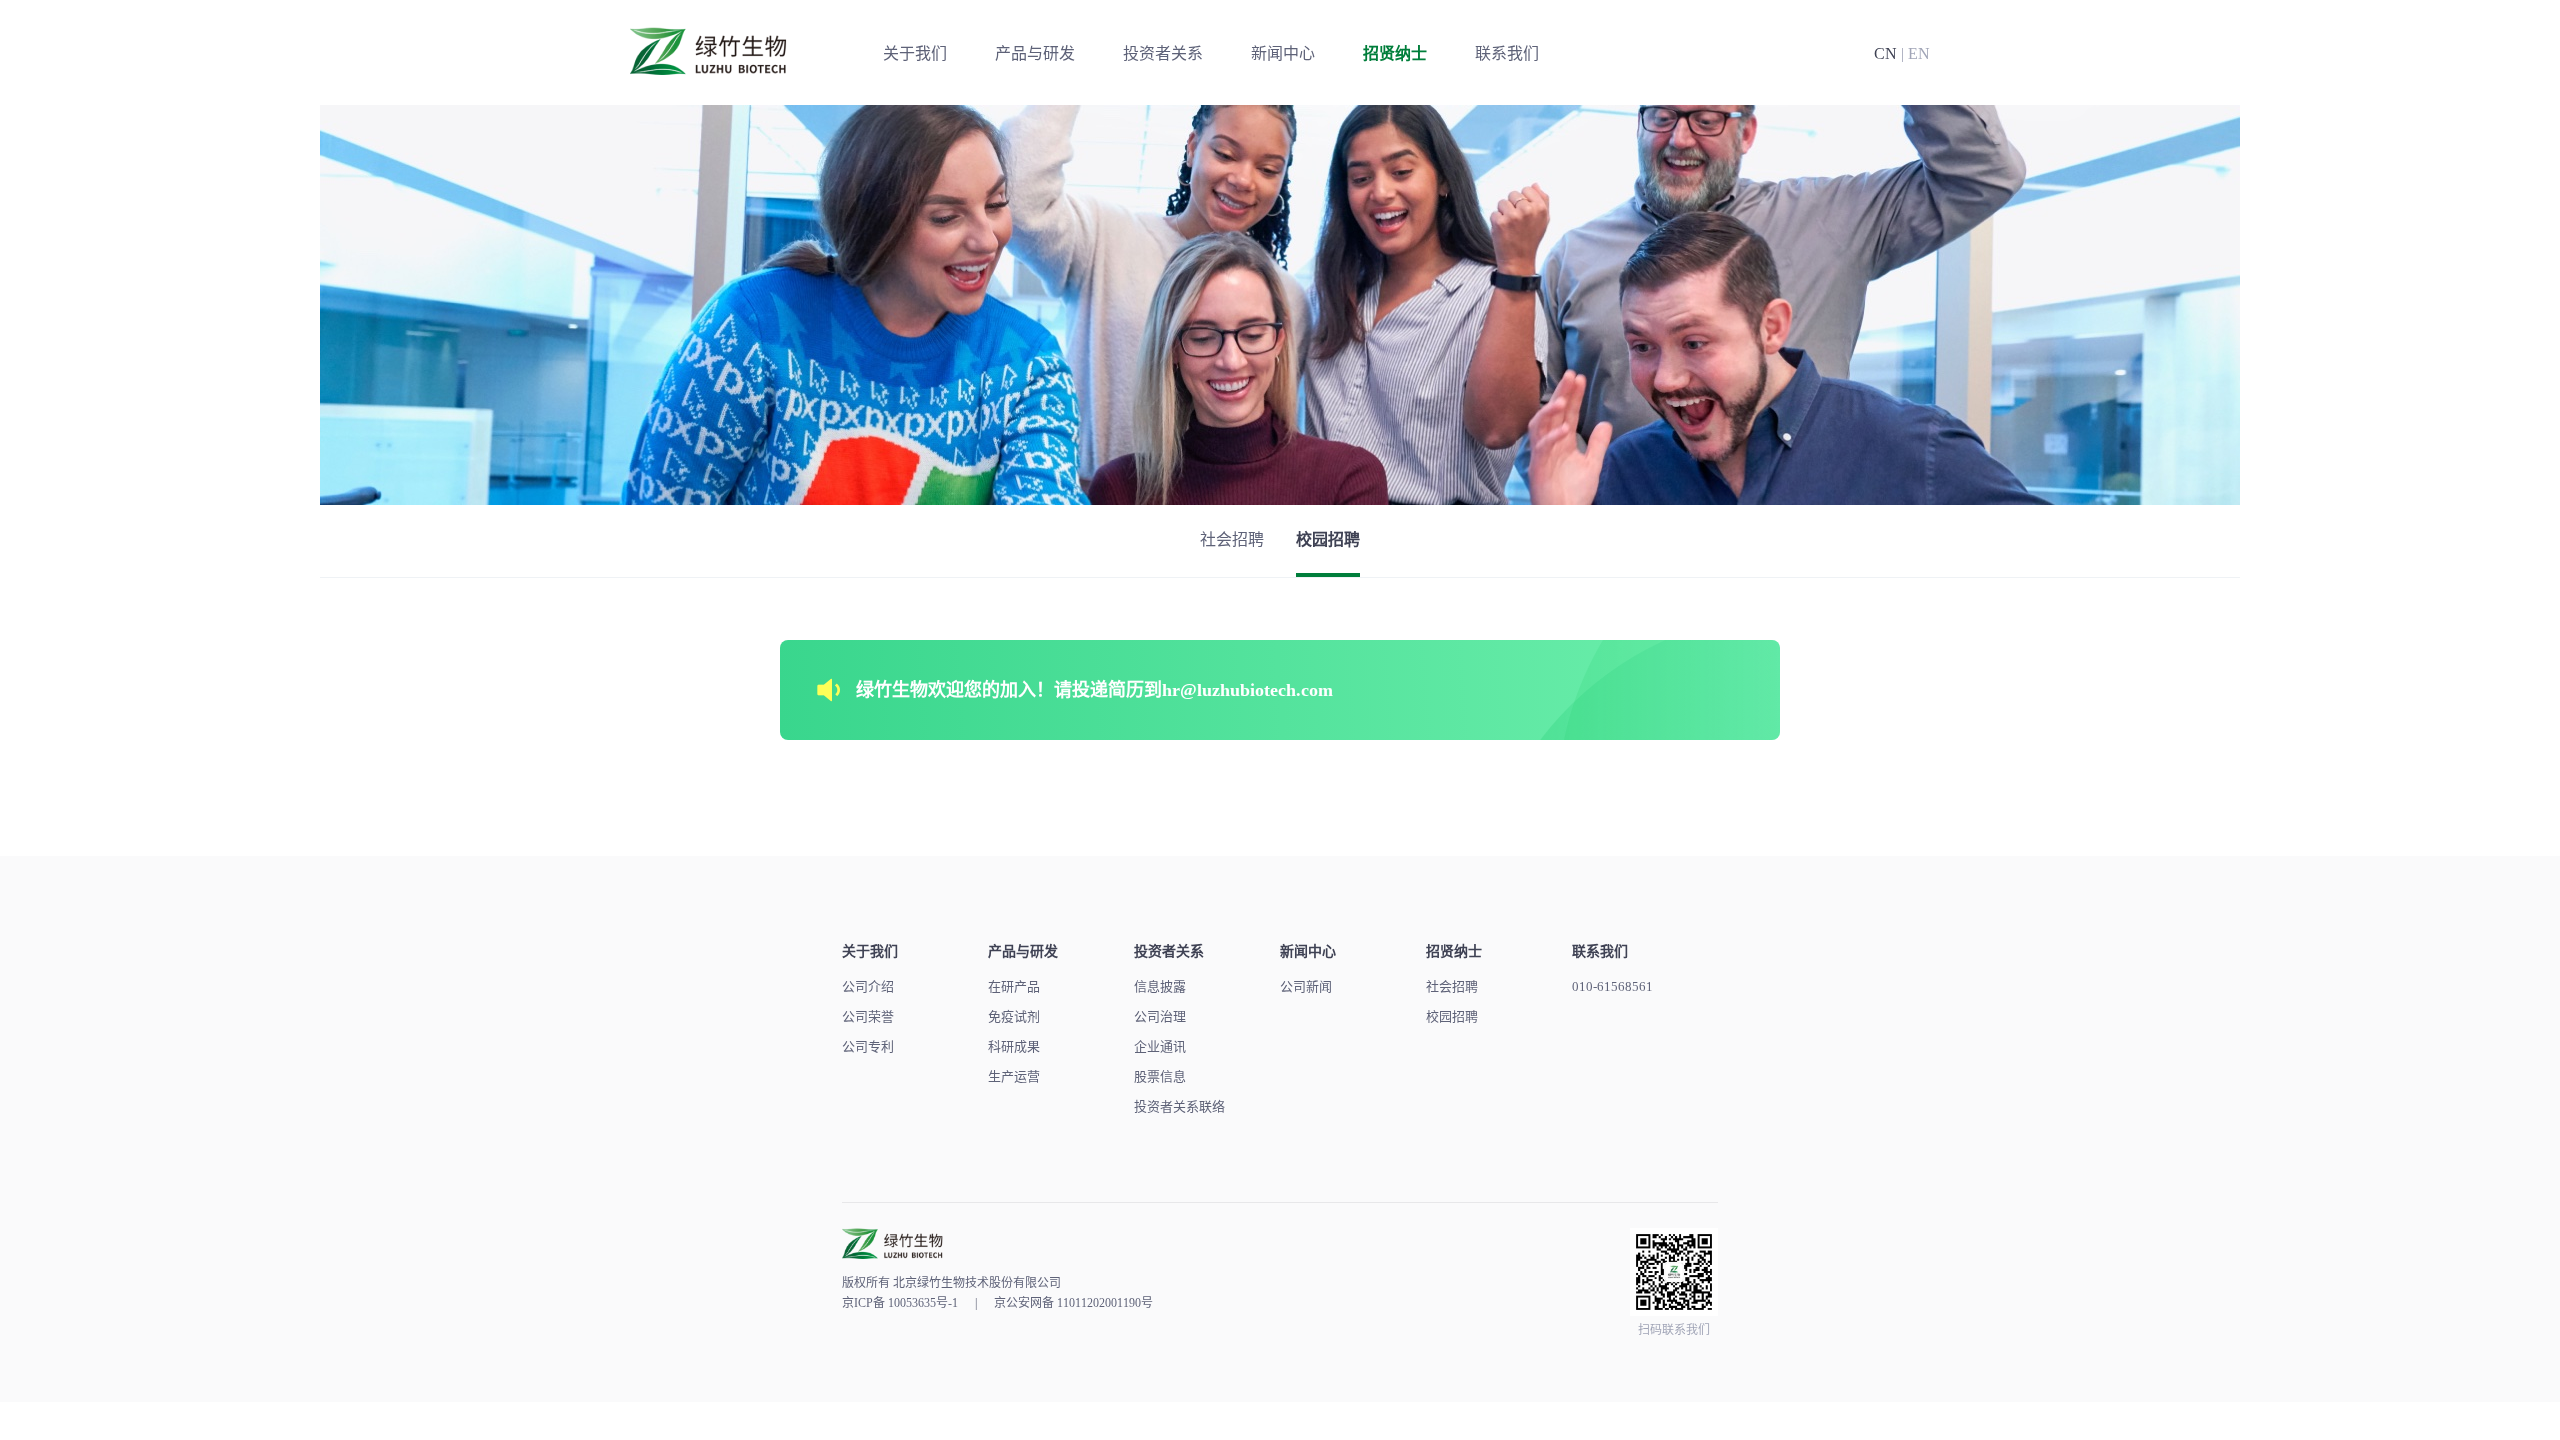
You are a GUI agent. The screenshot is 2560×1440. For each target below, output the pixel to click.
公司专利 (868, 1046)
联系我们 (1507, 53)
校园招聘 (1328, 539)
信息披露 (1160, 986)
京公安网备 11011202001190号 (1073, 1303)
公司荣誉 (868, 1016)
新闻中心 (1283, 53)
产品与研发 (1035, 53)
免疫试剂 (1014, 1016)
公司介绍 (868, 986)
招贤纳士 (1395, 53)
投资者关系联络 (1179, 1106)
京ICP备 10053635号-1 (900, 1303)
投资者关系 (1163, 53)
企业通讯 (1160, 1046)
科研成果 (1014, 1046)
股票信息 (1160, 1076)
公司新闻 (1306, 986)
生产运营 (1014, 1076)
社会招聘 (1232, 539)
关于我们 (915, 53)
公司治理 (1160, 1016)
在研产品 (1014, 986)
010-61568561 (1612, 986)
